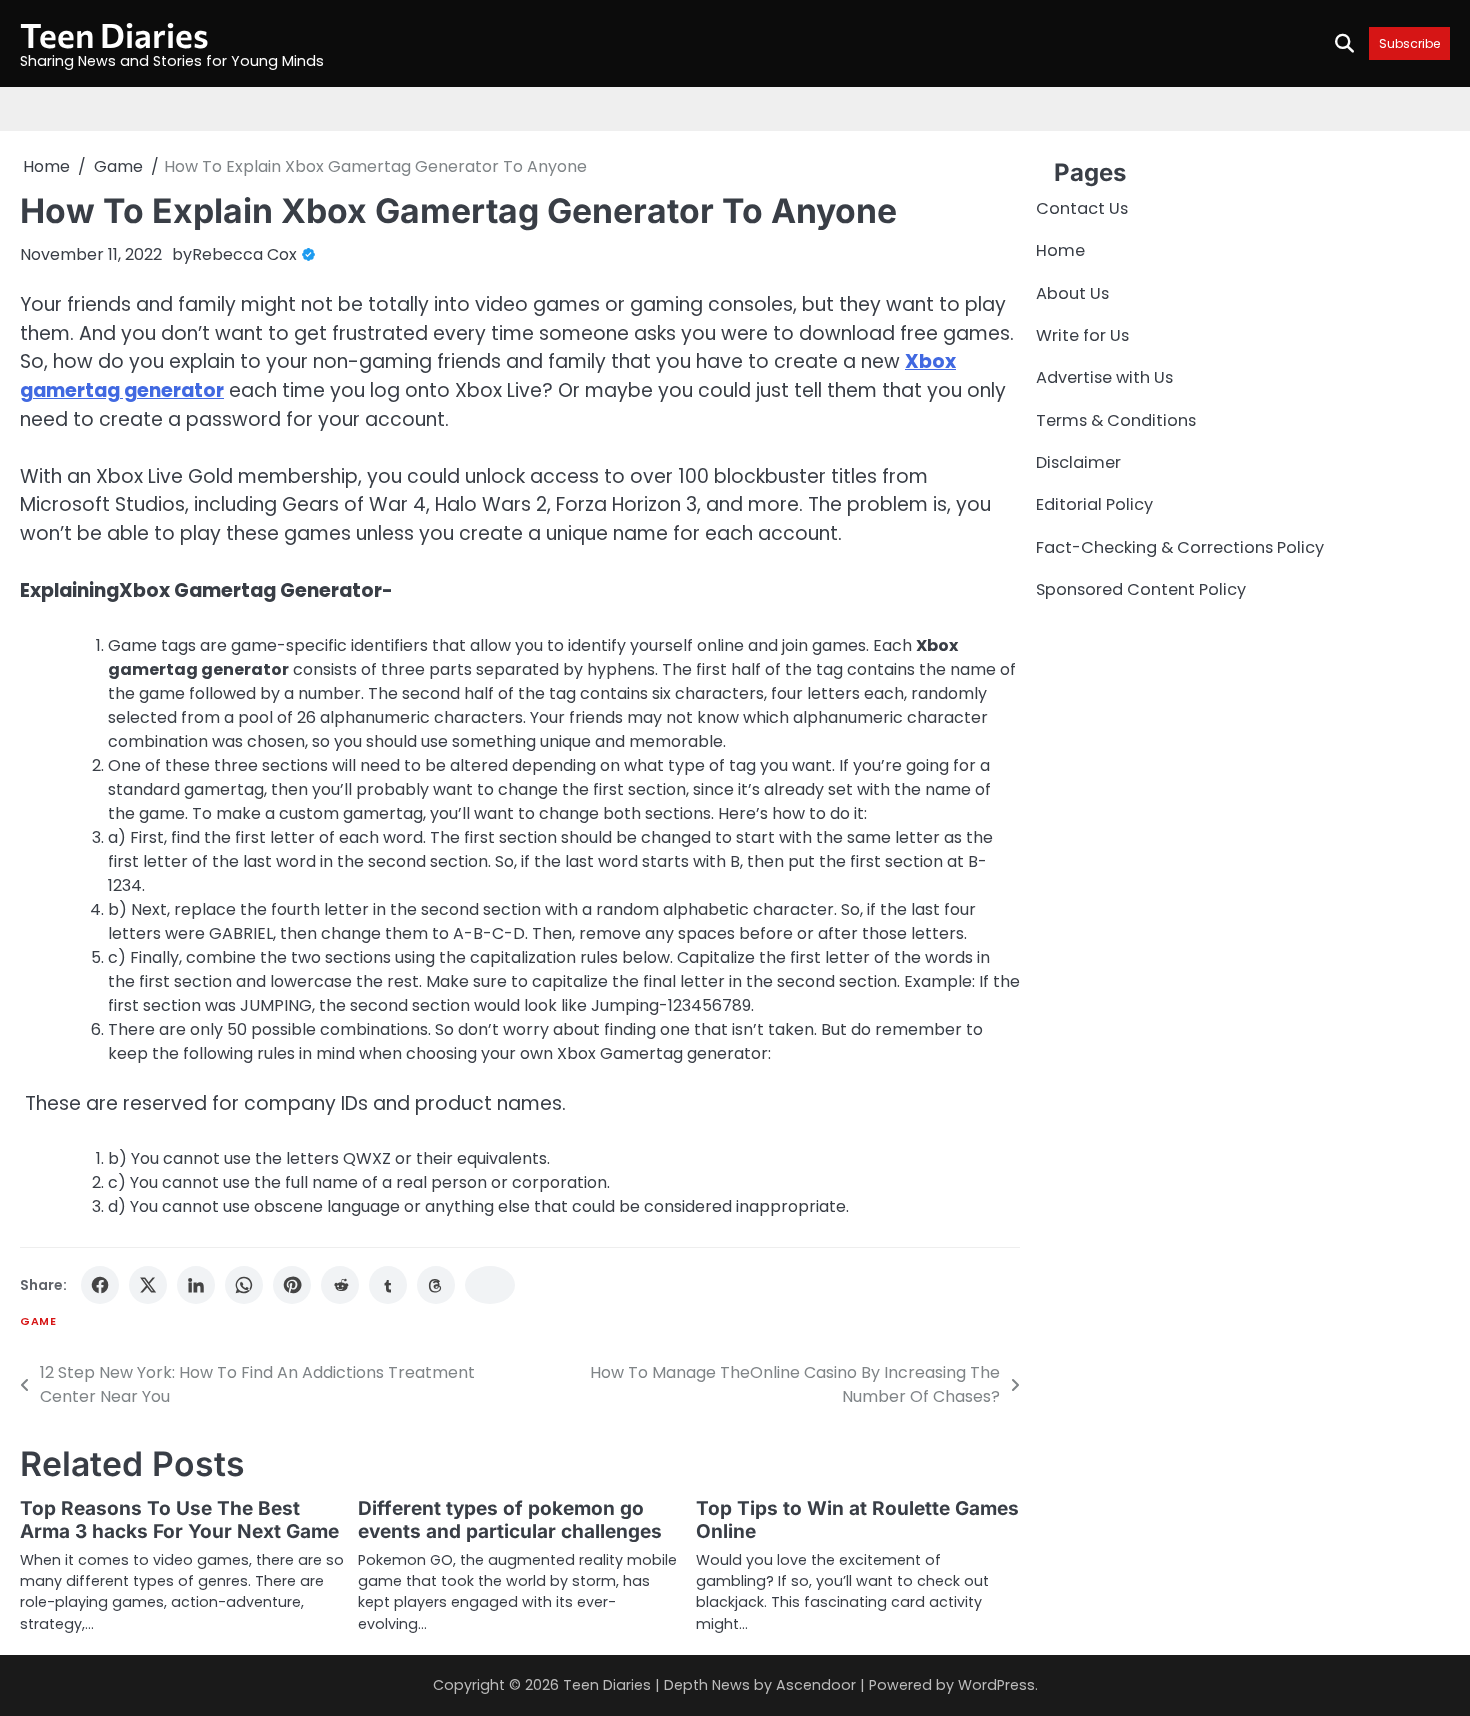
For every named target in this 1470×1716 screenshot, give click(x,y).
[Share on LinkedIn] (196, 1285)
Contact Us (1082, 208)
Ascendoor (816, 1685)
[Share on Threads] (436, 1285)
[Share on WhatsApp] (244, 1285)
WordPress (996, 1685)
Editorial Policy (1094, 505)
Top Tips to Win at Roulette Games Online (857, 1520)
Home (1060, 251)
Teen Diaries (114, 34)
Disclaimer (1078, 462)
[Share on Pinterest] (292, 1285)
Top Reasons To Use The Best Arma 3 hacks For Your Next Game (179, 1520)
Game (38, 1321)
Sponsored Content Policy (1141, 590)
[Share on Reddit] (340, 1285)
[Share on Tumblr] (388, 1285)
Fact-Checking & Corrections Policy (1180, 547)
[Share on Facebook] (100, 1285)
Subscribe (1409, 43)
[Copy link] (490, 1285)
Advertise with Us (1104, 378)
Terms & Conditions (1116, 420)
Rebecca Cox (244, 254)
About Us (1072, 293)
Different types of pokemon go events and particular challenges (510, 1520)
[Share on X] (148, 1285)
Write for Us (1082, 335)
